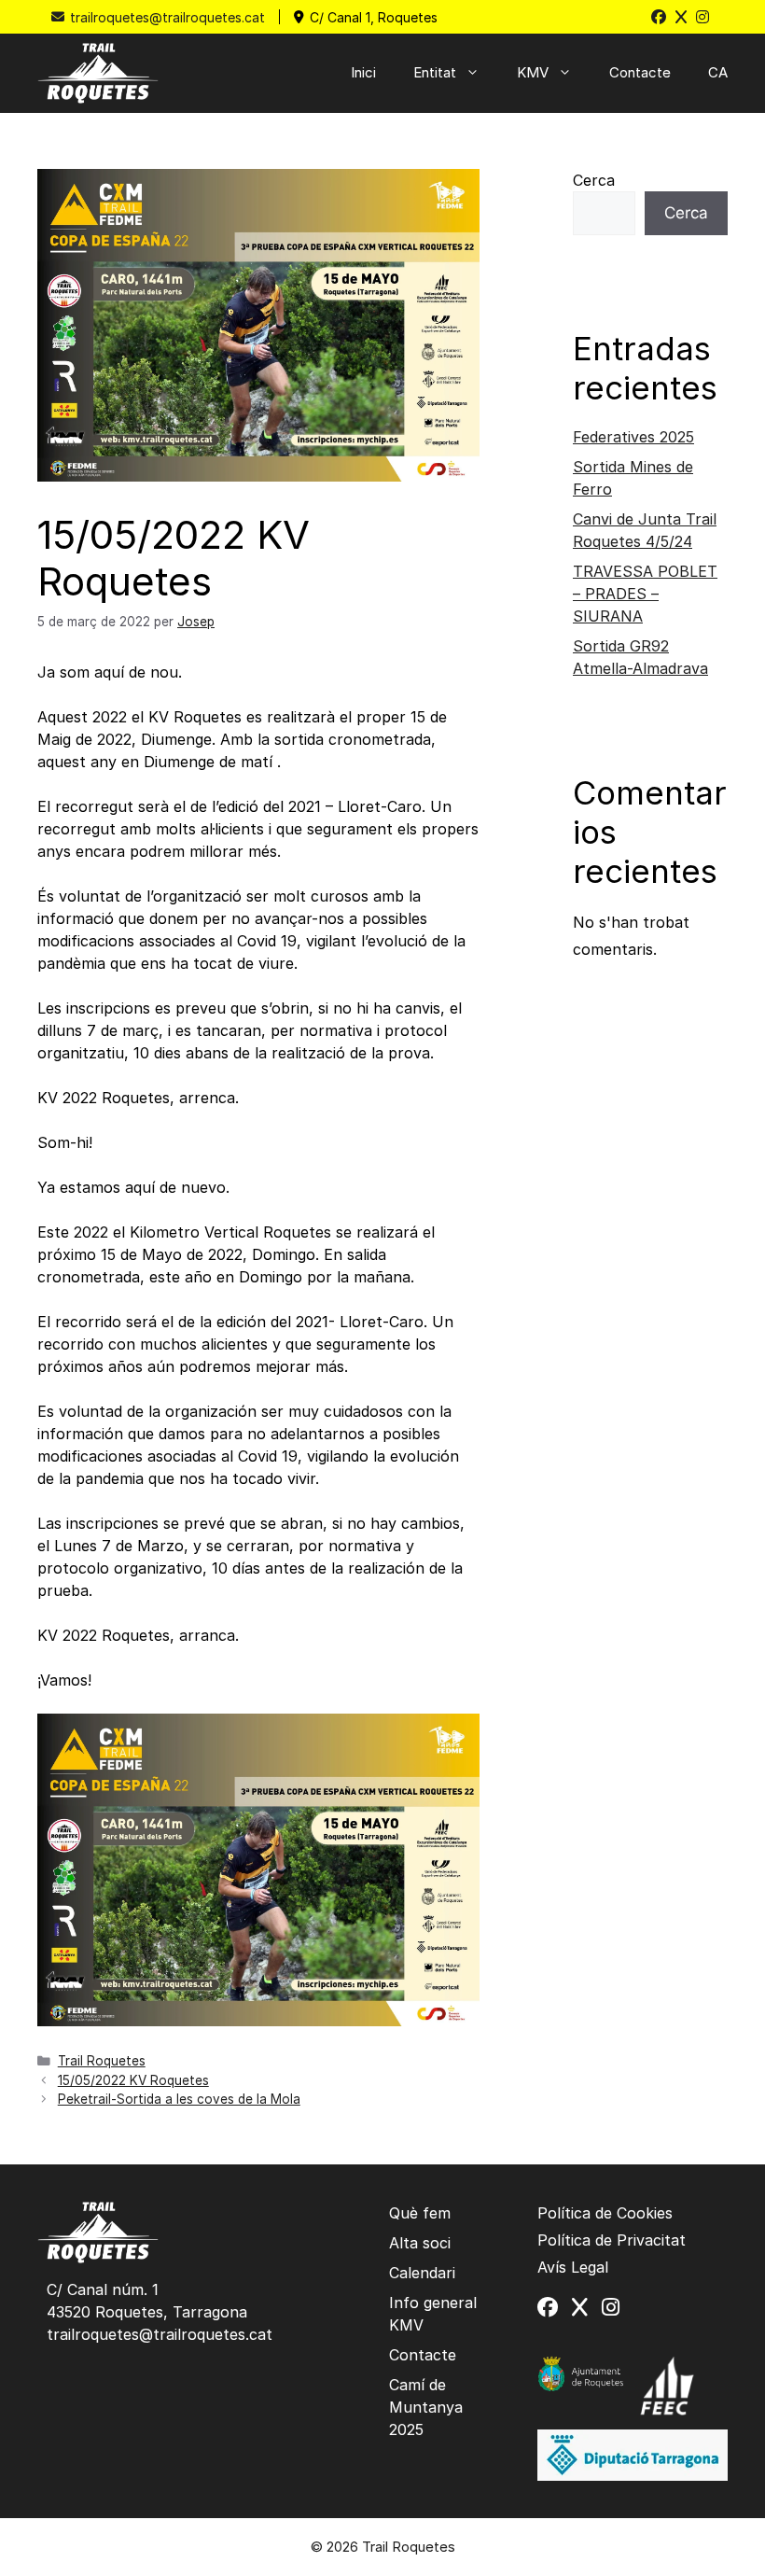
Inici (363, 72)
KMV (533, 72)
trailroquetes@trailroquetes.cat (167, 17)
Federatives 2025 (633, 437)
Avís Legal (573, 2267)
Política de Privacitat (612, 2240)
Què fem (420, 2213)
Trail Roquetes (102, 2061)
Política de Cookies (605, 2213)
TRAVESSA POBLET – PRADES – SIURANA (645, 594)
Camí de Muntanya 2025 (426, 2407)
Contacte (640, 72)
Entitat (435, 72)
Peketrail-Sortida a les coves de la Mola (179, 2099)
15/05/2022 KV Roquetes (133, 2080)
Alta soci (420, 2243)
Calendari (422, 2273)
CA (718, 72)
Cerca (594, 180)
